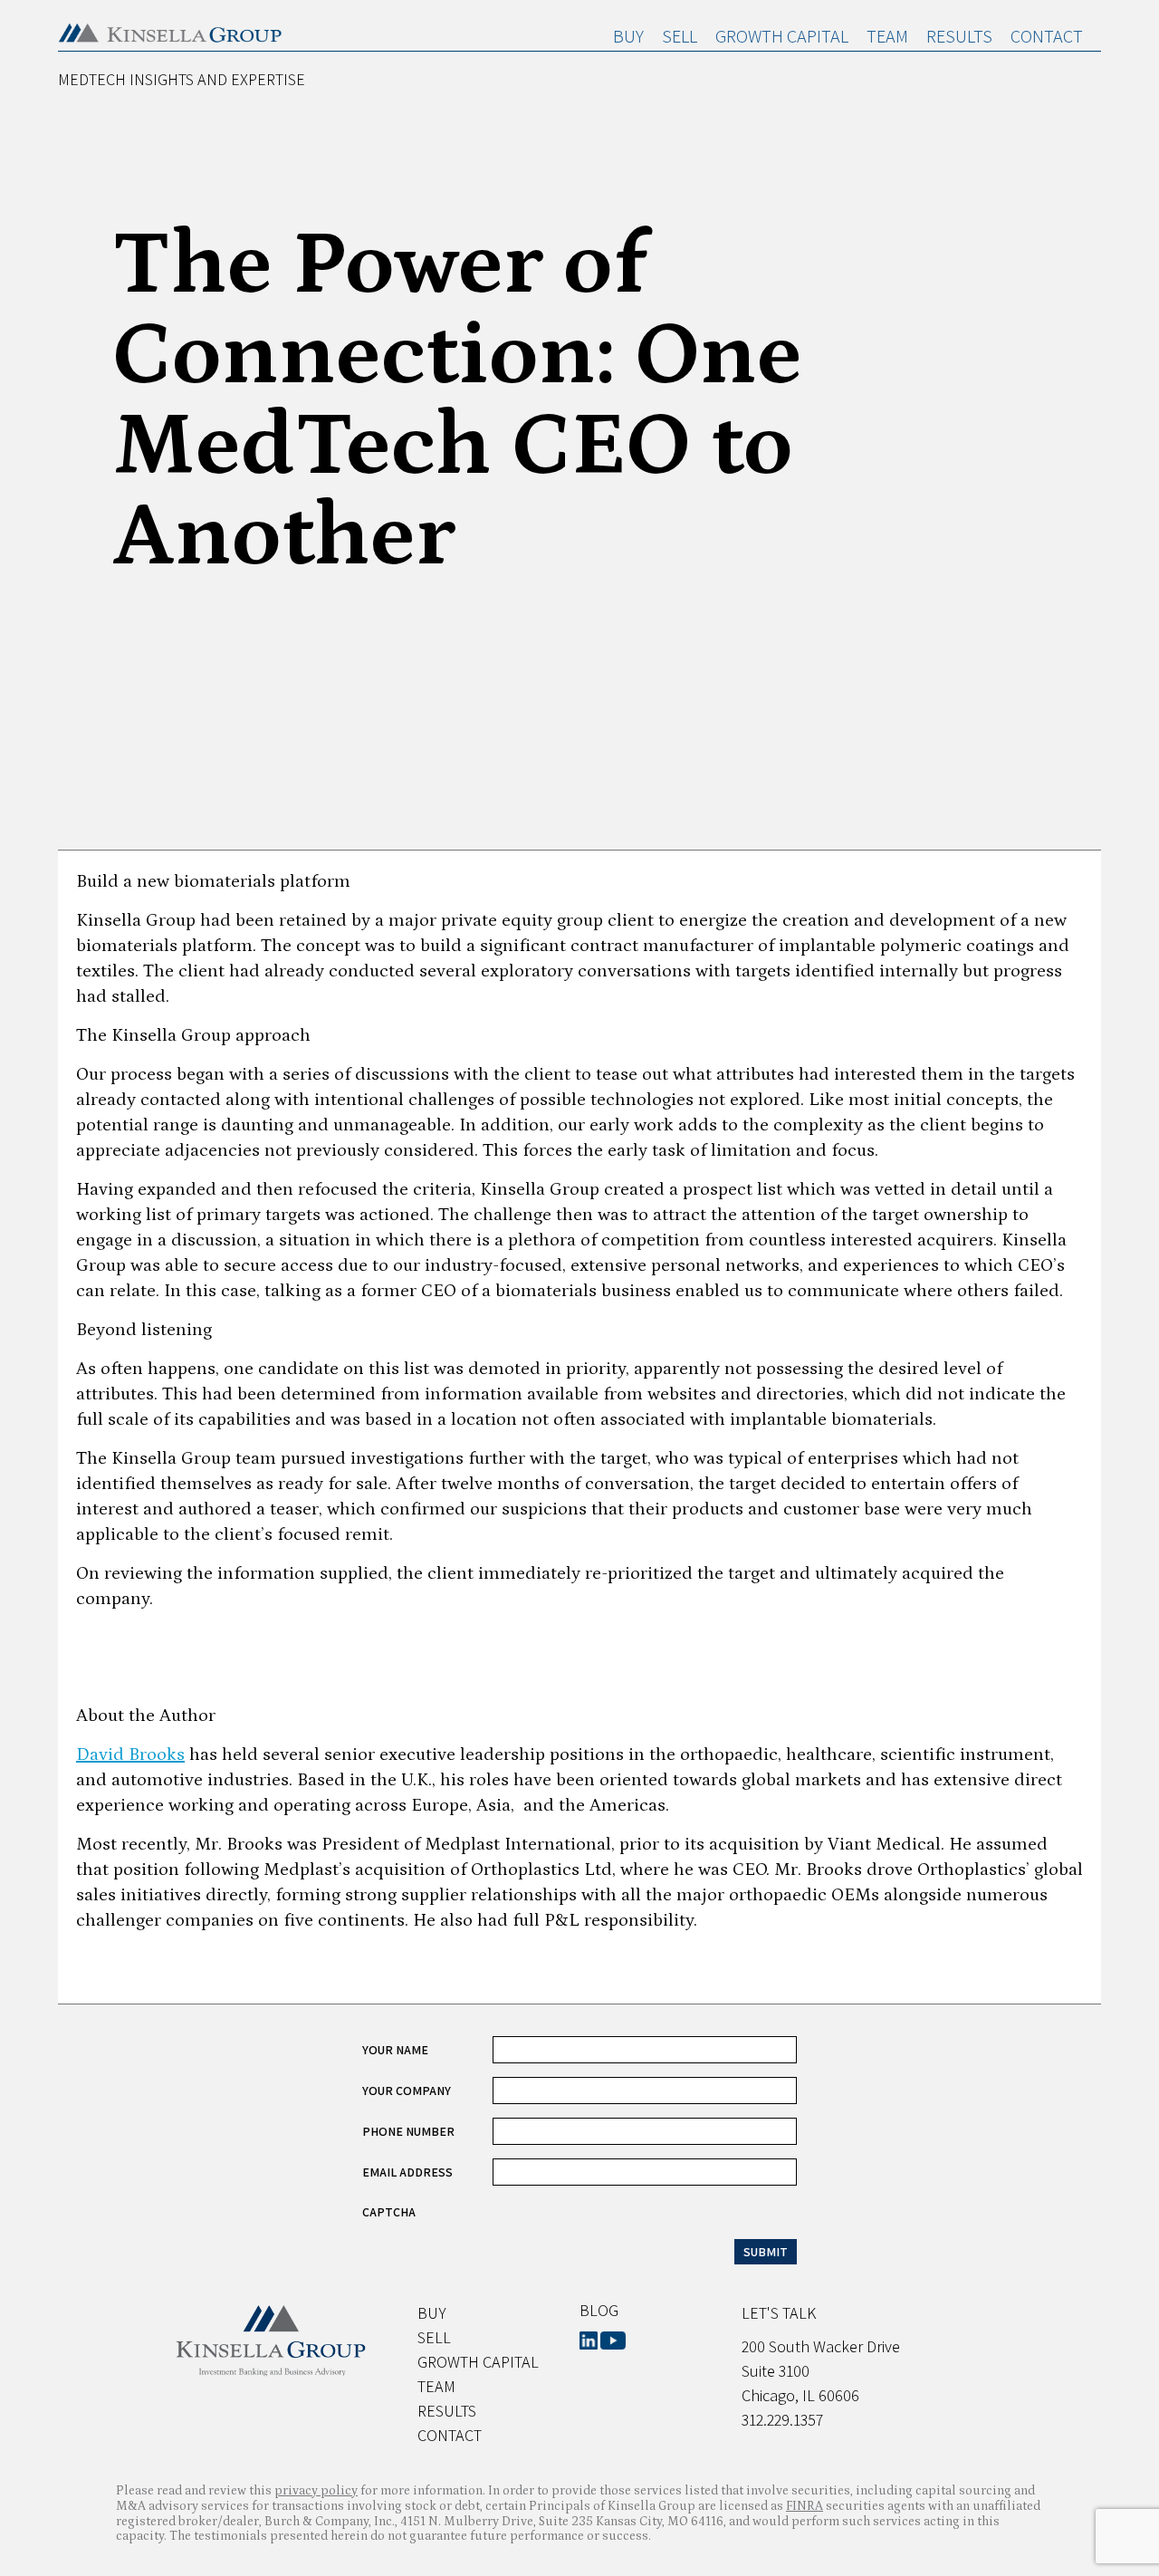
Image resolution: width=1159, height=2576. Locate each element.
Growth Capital (782, 36)
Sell (680, 36)
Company (390, 2023)
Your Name (395, 2050)
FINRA (805, 2506)
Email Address (407, 2172)
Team (887, 36)
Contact (1047, 36)
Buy (628, 36)
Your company (407, 2091)
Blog (599, 2310)
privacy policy (316, 2491)
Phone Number (408, 2131)
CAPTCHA (389, 2212)
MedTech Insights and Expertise (182, 79)
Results (959, 36)
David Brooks (130, 1754)
